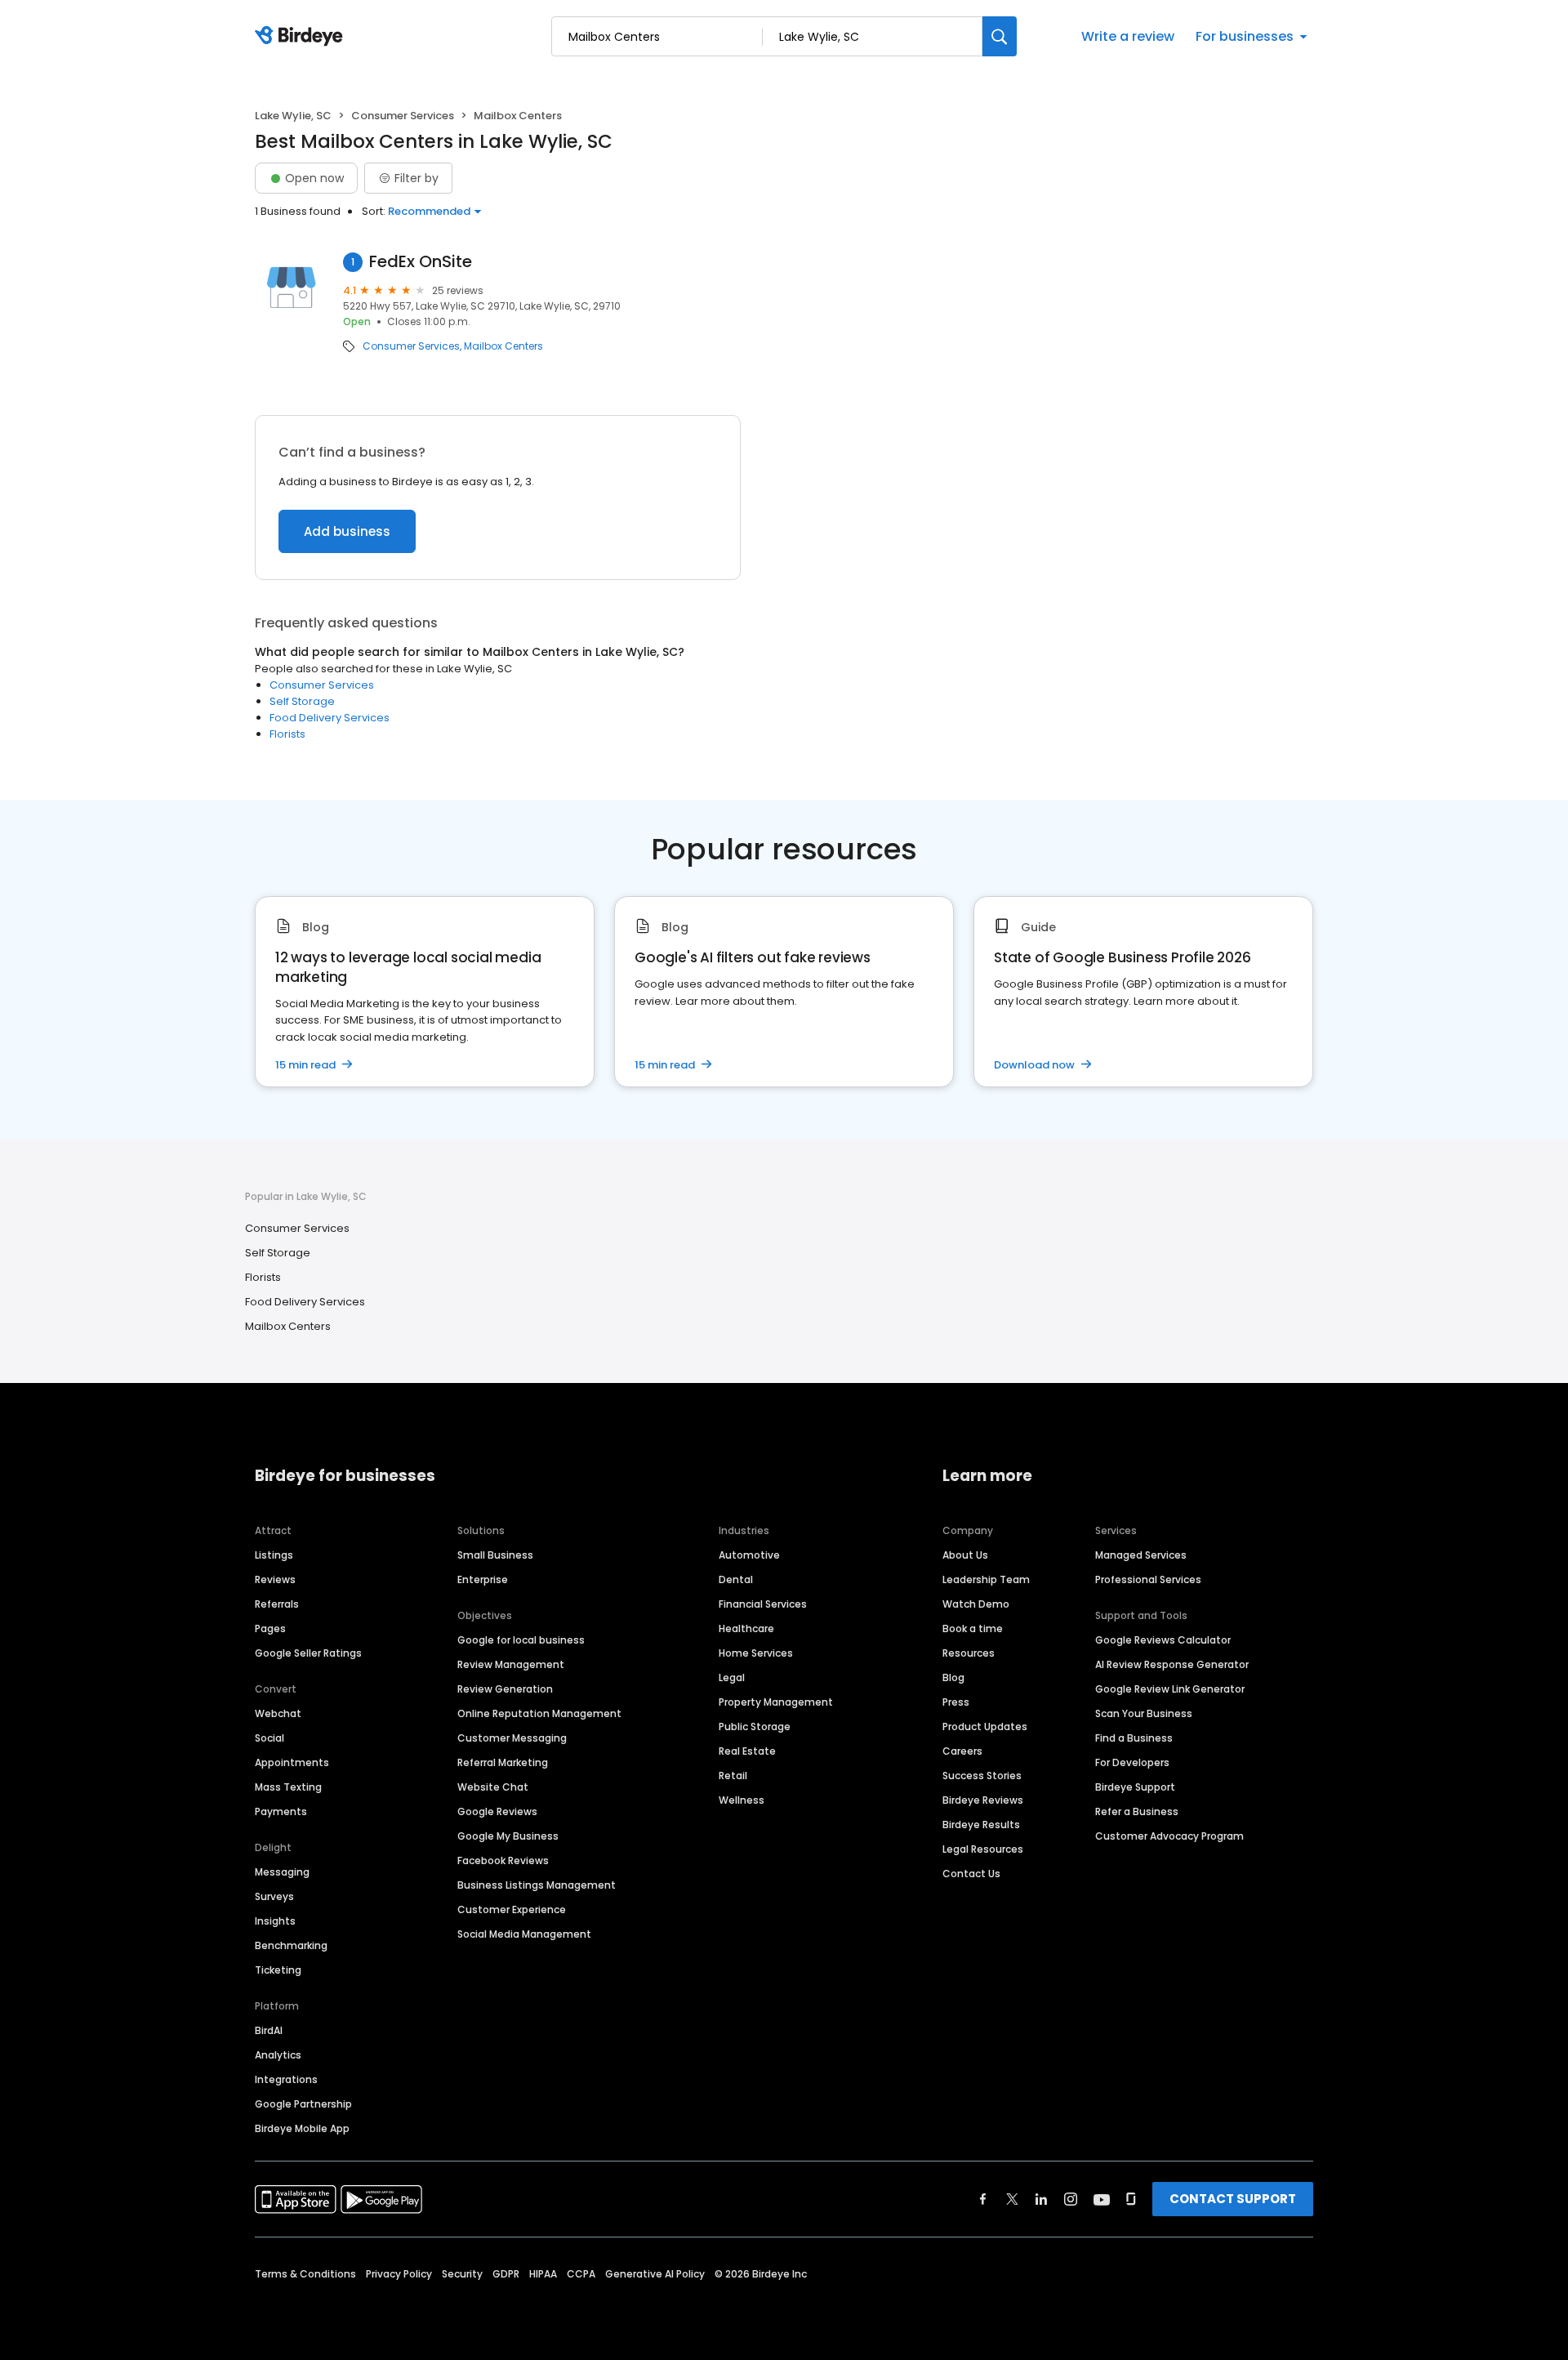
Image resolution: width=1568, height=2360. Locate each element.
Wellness (742, 1800)
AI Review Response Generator (1172, 1664)
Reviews (275, 1579)
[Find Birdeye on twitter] (1012, 2199)
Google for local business (521, 1640)
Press (956, 1702)
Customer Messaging (512, 1738)
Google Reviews (497, 1811)
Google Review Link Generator (1170, 1689)
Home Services (756, 1653)
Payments (281, 1811)
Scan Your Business (1144, 1713)
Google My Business (508, 1836)
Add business (347, 531)
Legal (732, 1677)
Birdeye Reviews (983, 1800)
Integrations (286, 2079)
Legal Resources (983, 1849)
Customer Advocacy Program (1169, 1836)
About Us (965, 1555)
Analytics (278, 2055)
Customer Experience (512, 1909)
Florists (287, 734)
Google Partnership (303, 2104)
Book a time (973, 1628)
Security (462, 2274)
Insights (275, 1921)
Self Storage (302, 701)
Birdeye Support (1135, 1787)
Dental (736, 1579)
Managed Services (1141, 1555)
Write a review (1128, 36)
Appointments (292, 1762)
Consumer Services (403, 116)
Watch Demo (976, 1604)
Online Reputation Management (539, 1713)
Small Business (495, 1555)
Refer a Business (1137, 1811)
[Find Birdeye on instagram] (1071, 2199)
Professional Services (1148, 1579)
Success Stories (982, 1776)
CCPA (581, 2274)
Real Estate (747, 1751)
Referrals (277, 1604)
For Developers (1132, 1762)
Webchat (278, 1713)
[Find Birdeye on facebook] (983, 2199)
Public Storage (755, 1727)
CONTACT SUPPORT (1233, 2199)
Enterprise (483, 1579)
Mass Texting (288, 1787)
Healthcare (746, 1628)
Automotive (749, 1555)
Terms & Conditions (305, 2274)
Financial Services (763, 1604)
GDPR (506, 2274)
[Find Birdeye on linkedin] (1041, 2199)
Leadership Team (986, 1579)
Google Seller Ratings (308, 1653)
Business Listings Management (537, 1885)
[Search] (1000, 36)
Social (269, 1738)
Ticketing (278, 1970)
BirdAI (269, 2030)
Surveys (274, 1896)
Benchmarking (291, 1945)
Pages (270, 1628)
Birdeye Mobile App (302, 2128)
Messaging (282, 1872)
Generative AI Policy (655, 2274)
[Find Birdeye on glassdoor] (1131, 2199)
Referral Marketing (503, 1762)
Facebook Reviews (503, 1860)
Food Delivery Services (330, 718)
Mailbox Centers (503, 346)
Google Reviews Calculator (1163, 1640)
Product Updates (985, 1727)
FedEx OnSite (421, 262)
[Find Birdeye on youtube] (1102, 2199)
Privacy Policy (399, 2274)
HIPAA (543, 2274)
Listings (274, 1555)
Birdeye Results (981, 1825)
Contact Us (971, 1874)
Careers (962, 1751)
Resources (969, 1653)
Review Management (511, 1664)
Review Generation (505, 1689)
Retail (733, 1776)
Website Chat (493, 1787)
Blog (953, 1677)
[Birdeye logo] (302, 37)
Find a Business (1134, 1738)
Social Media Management (524, 1934)
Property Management (776, 1702)
